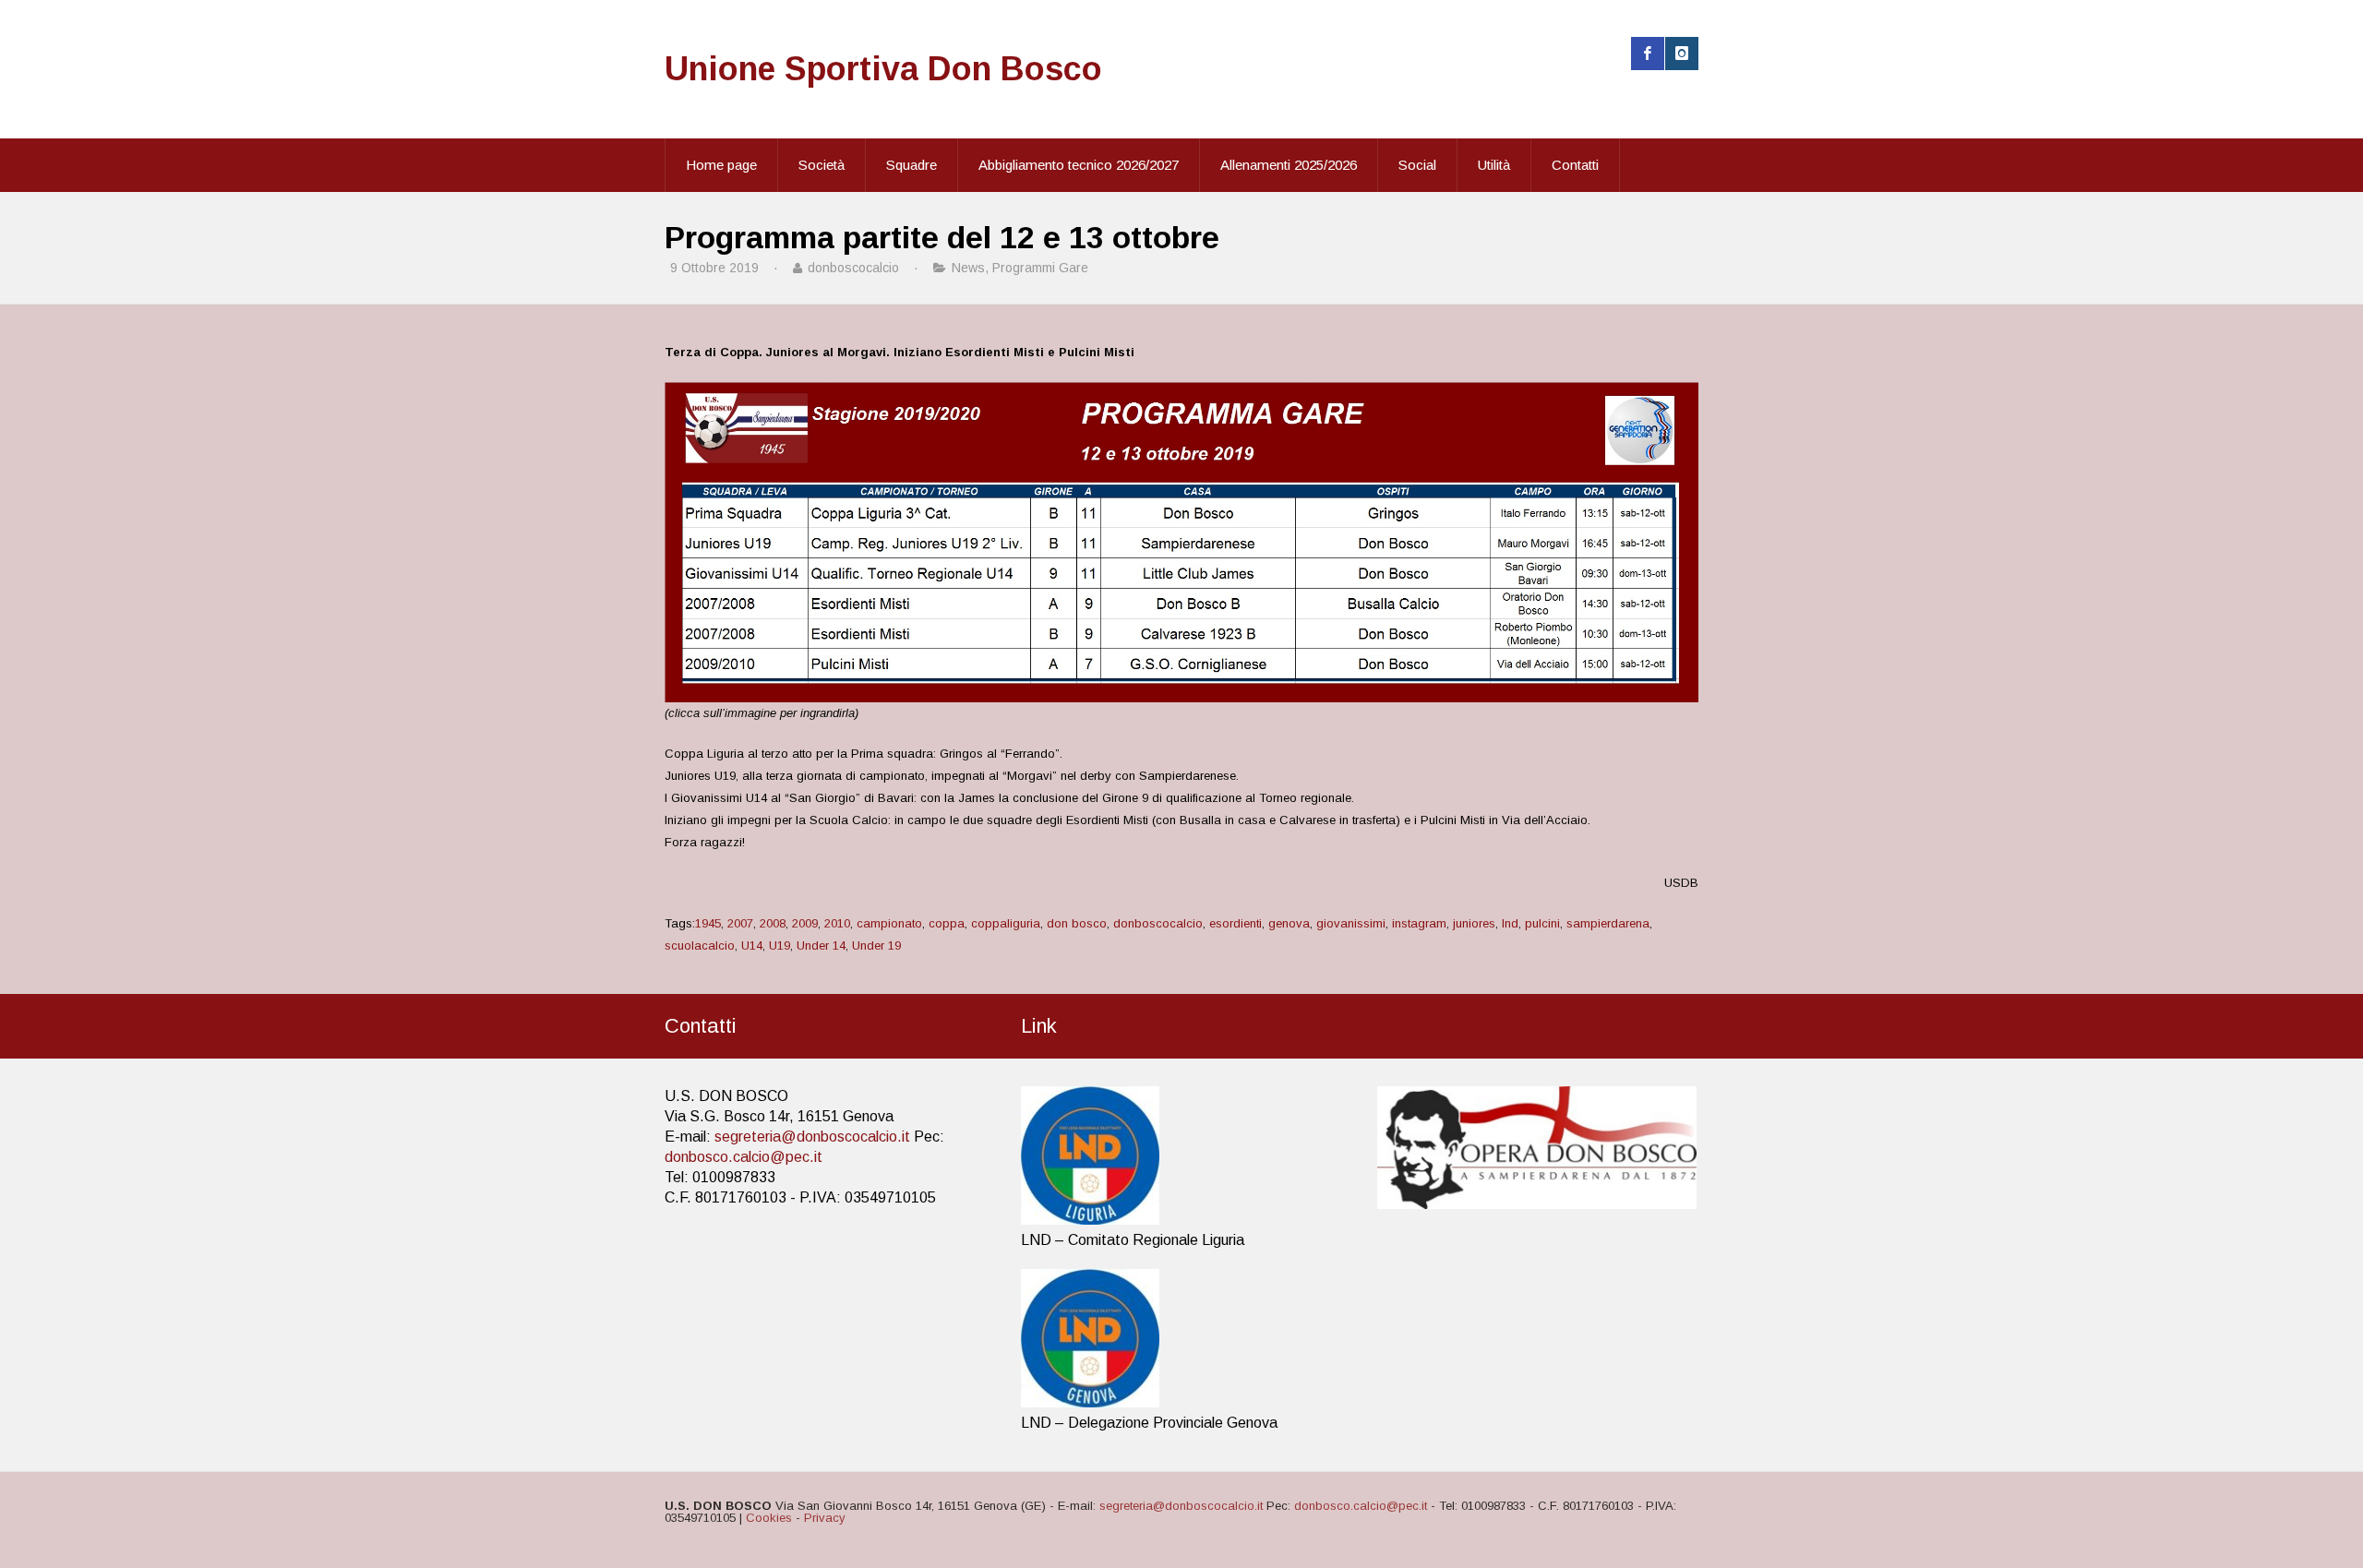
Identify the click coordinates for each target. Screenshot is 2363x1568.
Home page (721, 165)
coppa (947, 923)
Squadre (912, 165)
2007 (740, 923)
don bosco (1077, 923)
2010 (837, 923)
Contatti (1575, 165)
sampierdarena (1608, 923)
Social (1417, 165)
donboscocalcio (1158, 923)
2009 (805, 923)
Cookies (769, 1518)
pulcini (1542, 923)
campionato (889, 923)
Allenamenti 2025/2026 (1289, 165)
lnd (1510, 923)
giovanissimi (1351, 923)
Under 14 (821, 946)
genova (1289, 923)
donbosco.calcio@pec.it (744, 1157)
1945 (708, 923)
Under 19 (876, 946)
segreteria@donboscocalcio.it (812, 1137)
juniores (1474, 923)
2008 (773, 923)
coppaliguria (1006, 923)
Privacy (825, 1518)
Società (822, 165)
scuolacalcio (700, 946)
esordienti (1235, 923)
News (968, 268)
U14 (752, 946)
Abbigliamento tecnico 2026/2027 (1079, 165)
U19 (780, 946)
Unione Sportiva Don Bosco (883, 69)
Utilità (1494, 165)
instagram (1419, 923)
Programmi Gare (1040, 268)
